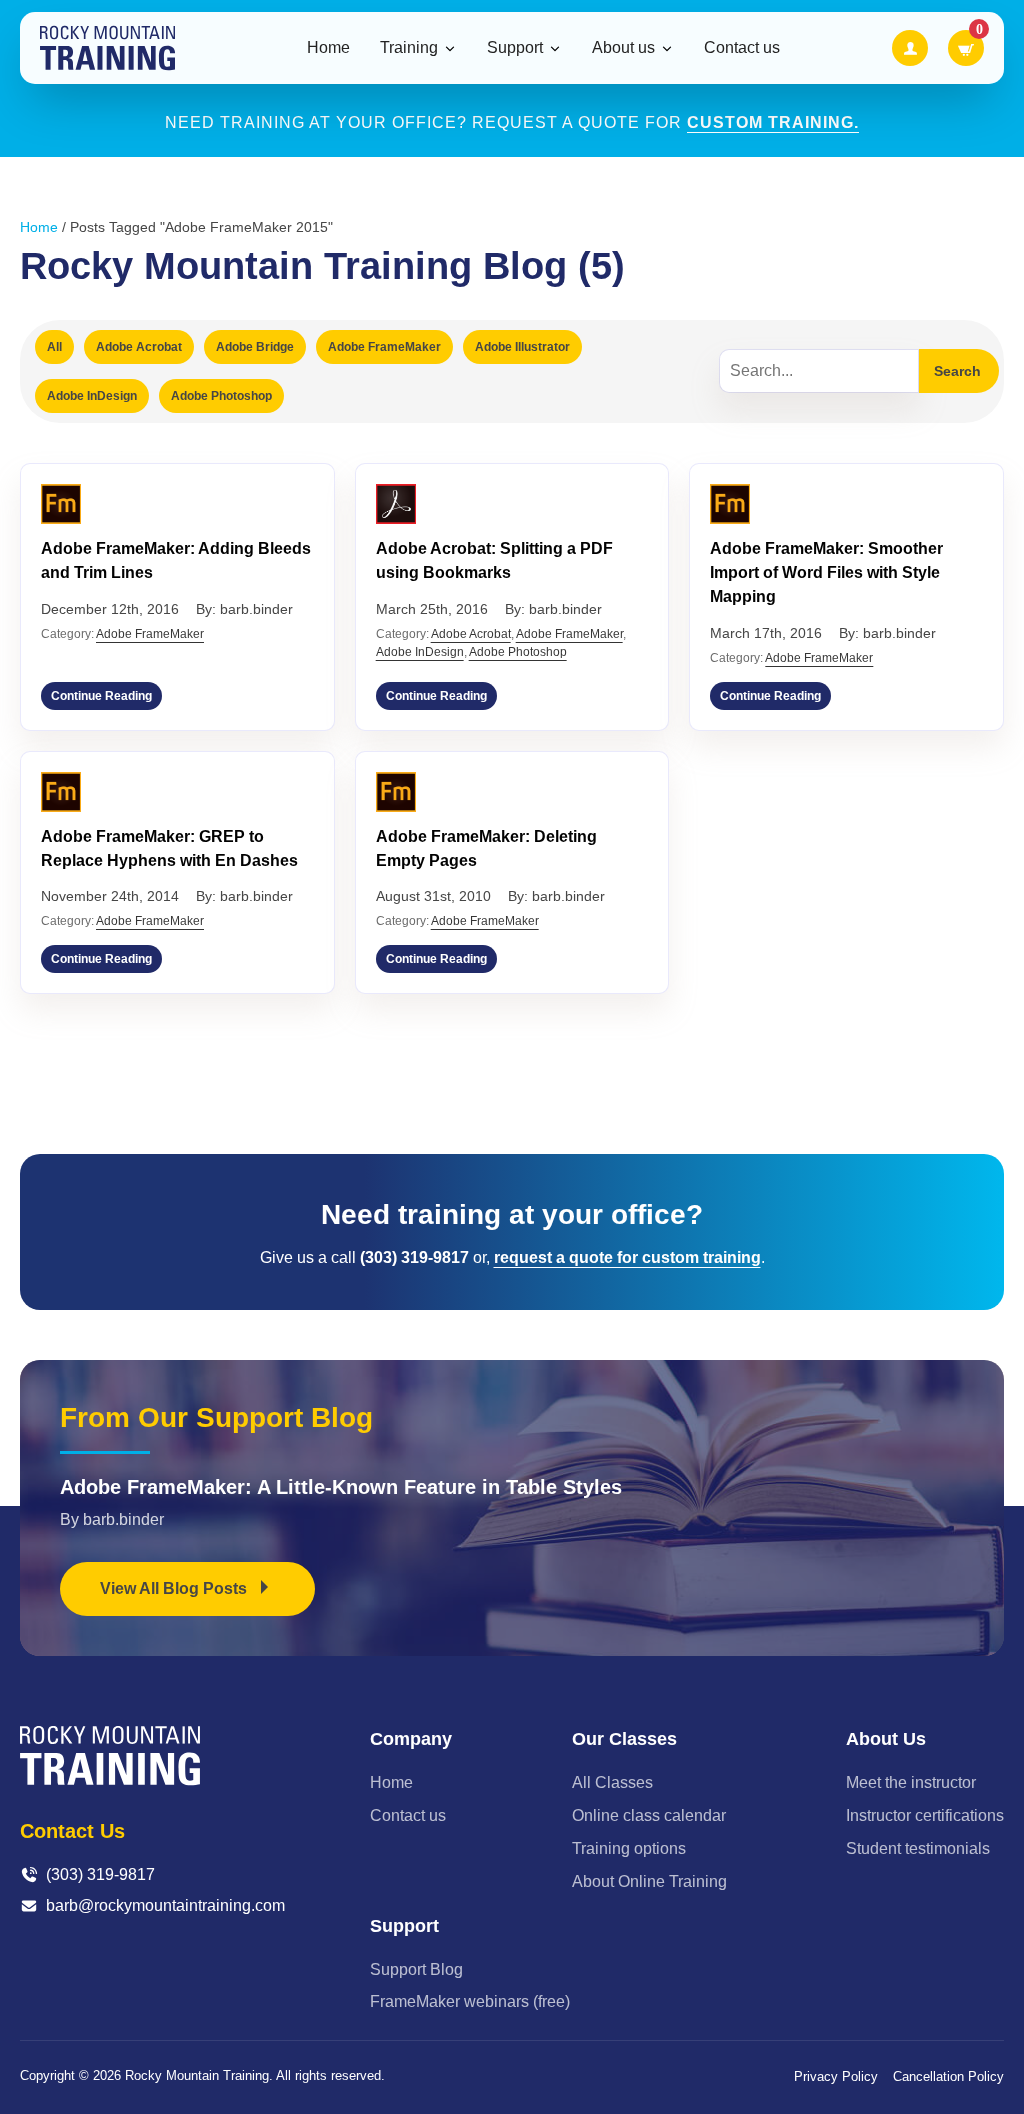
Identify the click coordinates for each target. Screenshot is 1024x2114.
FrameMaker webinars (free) (470, 2001)
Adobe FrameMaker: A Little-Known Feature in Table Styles (341, 1487)
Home (328, 47)
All (54, 347)
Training (409, 48)
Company (411, 1739)
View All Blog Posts (175, 1588)
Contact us (742, 47)
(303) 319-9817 (100, 1874)
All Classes (612, 1782)
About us (623, 48)
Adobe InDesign (92, 396)
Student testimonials (918, 1848)
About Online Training (649, 1881)
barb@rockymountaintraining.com (165, 1905)
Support (515, 48)
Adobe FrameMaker (384, 347)
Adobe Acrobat (139, 347)
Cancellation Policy (948, 2076)
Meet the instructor (911, 1782)
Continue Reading (101, 696)
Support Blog (416, 1969)
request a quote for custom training (627, 1257)
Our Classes (624, 1739)
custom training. (773, 122)
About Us (886, 1739)
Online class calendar (649, 1815)
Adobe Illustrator (522, 347)
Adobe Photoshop (221, 396)
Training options (629, 1848)
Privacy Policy (836, 2076)
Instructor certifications (925, 1815)
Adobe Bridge (255, 347)
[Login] (910, 48)
